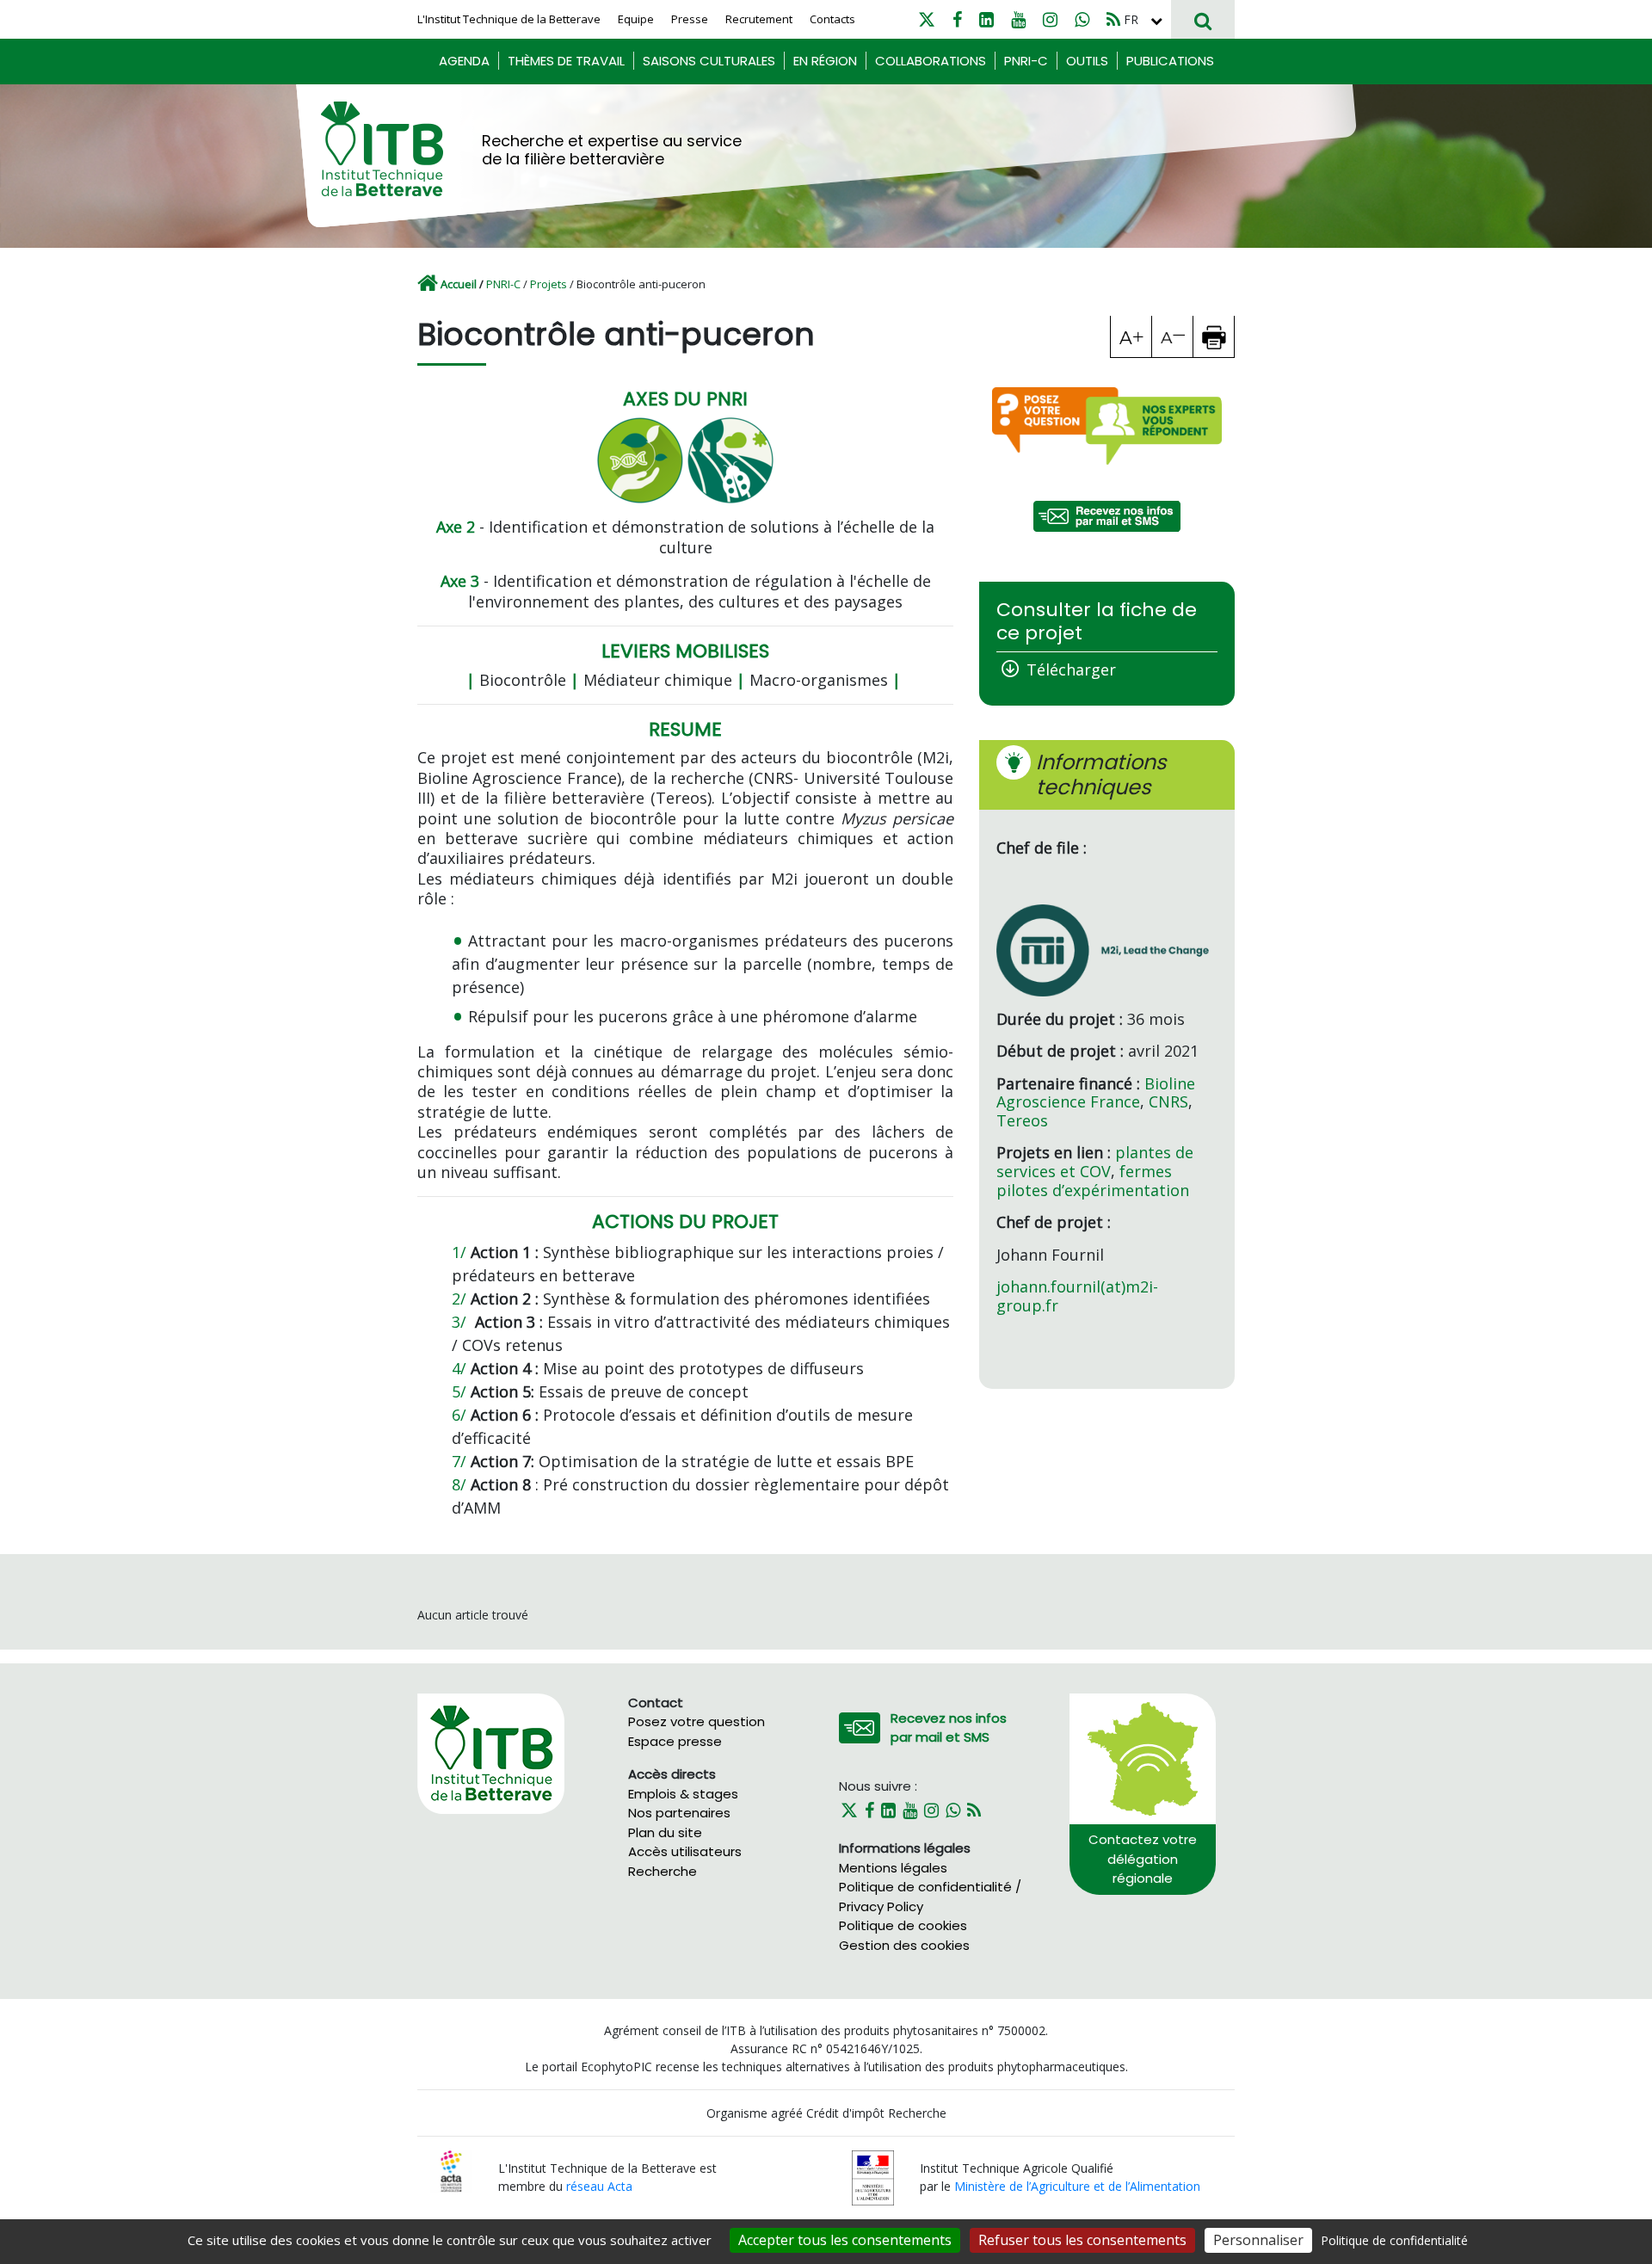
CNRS (1168, 1101)
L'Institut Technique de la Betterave (509, 19)
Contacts (832, 19)
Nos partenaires (679, 1813)
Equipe (636, 19)
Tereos (1022, 1120)
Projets (549, 284)
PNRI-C (1026, 61)
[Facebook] (957, 19)
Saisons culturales (709, 61)
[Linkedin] (986, 19)
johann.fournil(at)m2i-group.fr (1077, 1296)
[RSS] (1113, 19)
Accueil (459, 284)
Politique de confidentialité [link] (1394, 2240)
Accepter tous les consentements (845, 2240)
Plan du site (665, 1832)
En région (825, 61)
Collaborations (931, 61)
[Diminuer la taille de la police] (1173, 336)
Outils (1087, 61)
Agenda (464, 61)
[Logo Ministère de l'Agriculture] (873, 2177)
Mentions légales (893, 1868)
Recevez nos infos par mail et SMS (949, 1728)
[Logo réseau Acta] (451, 2171)
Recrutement (759, 19)
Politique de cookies (903, 1925)
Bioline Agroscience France (1096, 1093)
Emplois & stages (683, 1794)
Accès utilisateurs (685, 1851)
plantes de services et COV (1095, 1162)
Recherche (663, 1871)
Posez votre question (697, 1721)
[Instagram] (1050, 19)
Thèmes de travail (566, 61)
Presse (690, 19)
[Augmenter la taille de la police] (1131, 336)
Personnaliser (1258, 2240)
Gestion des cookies (904, 1945)
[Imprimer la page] (1214, 336)
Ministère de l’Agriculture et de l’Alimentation (1077, 2186)
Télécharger (1071, 669)
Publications (1170, 61)
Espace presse (675, 1741)
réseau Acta (599, 2186)
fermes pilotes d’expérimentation (1093, 1181)
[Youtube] (1018, 19)
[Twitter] (927, 19)
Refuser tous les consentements (1082, 2240)
